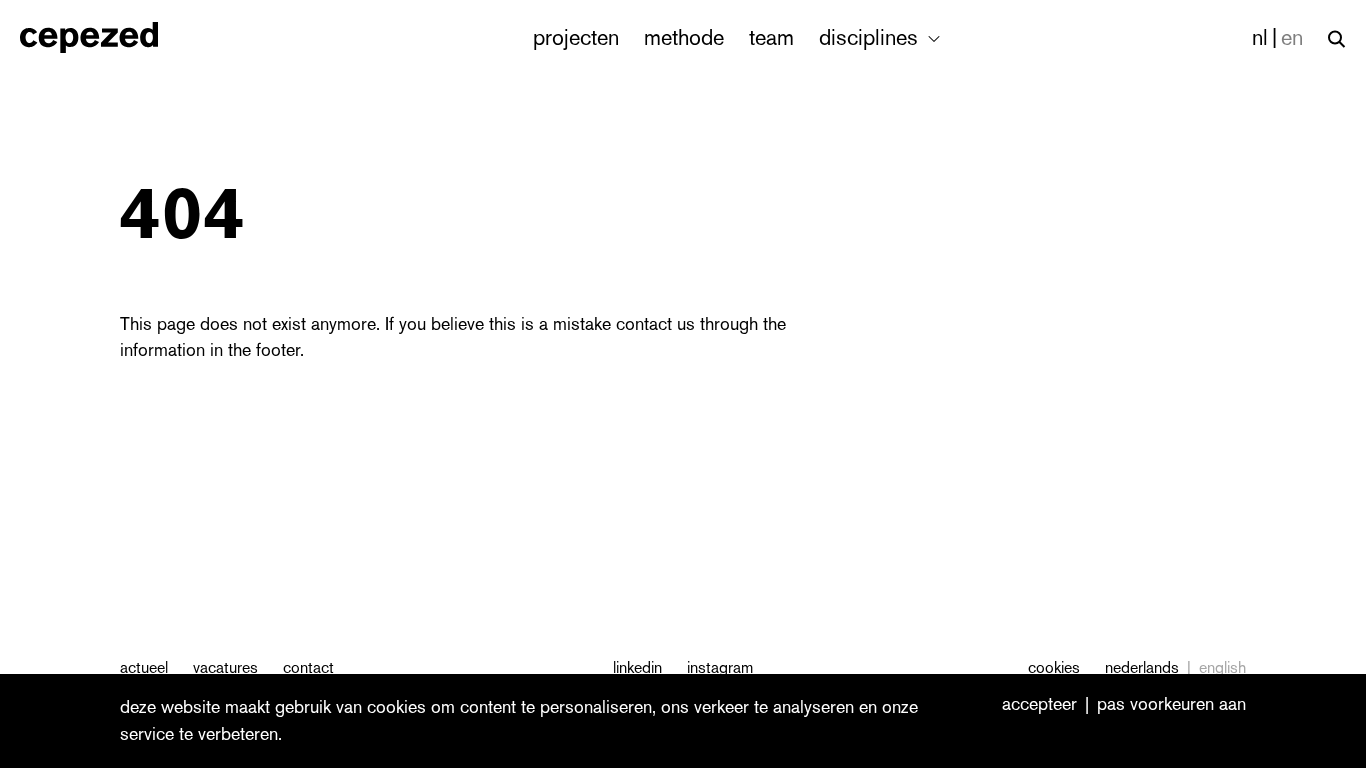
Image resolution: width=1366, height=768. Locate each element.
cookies (1054, 667)
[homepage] (110, 37)
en (1292, 37)
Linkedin (637, 667)
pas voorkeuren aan (1171, 705)
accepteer (1039, 705)
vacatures (225, 667)
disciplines (871, 37)
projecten (576, 37)
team (771, 37)
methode (684, 37)
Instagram (720, 667)
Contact (308, 667)
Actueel (144, 667)
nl (1260, 37)
